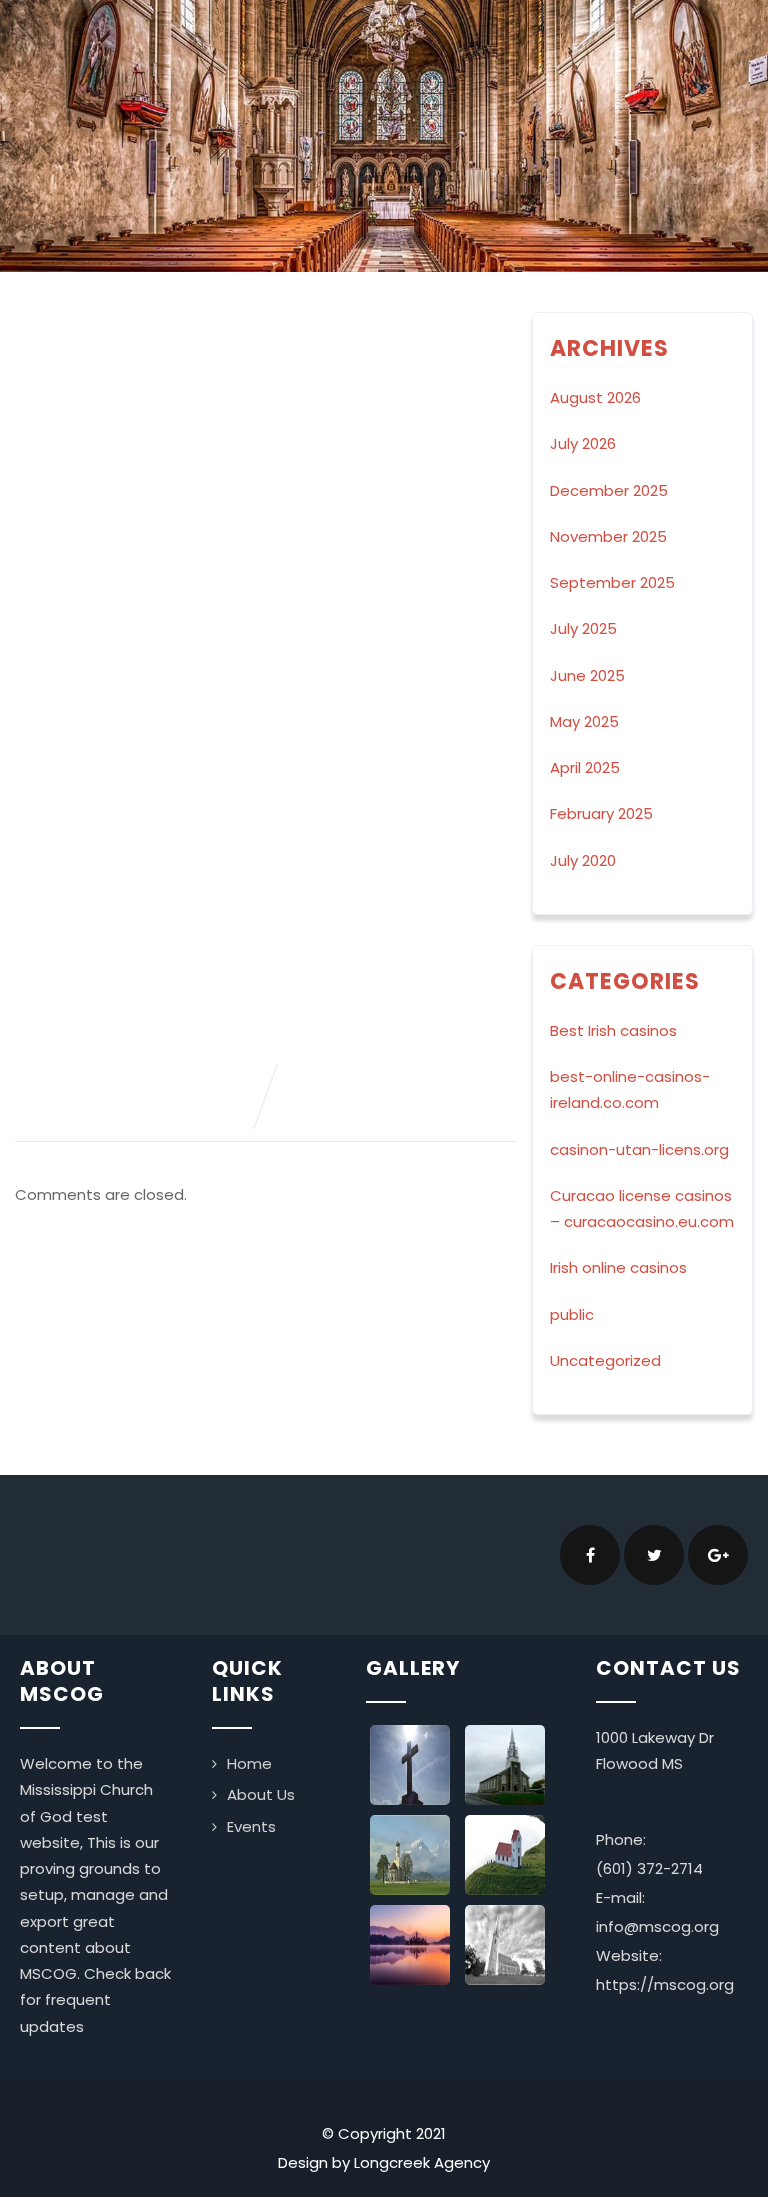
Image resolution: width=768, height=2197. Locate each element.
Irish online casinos (618, 1267)
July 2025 (583, 628)
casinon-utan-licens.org (639, 1149)
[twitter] (654, 1555)
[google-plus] (718, 1555)
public (572, 1314)
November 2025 (608, 536)
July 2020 (583, 860)
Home (249, 1763)
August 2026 (595, 397)
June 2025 (587, 675)
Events (251, 1826)
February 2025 (601, 813)
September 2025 (612, 582)
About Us (261, 1794)
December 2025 (609, 490)
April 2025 (585, 767)
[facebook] (590, 1555)
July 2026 (583, 443)
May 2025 (584, 721)
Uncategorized (605, 1360)
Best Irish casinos (613, 1030)
